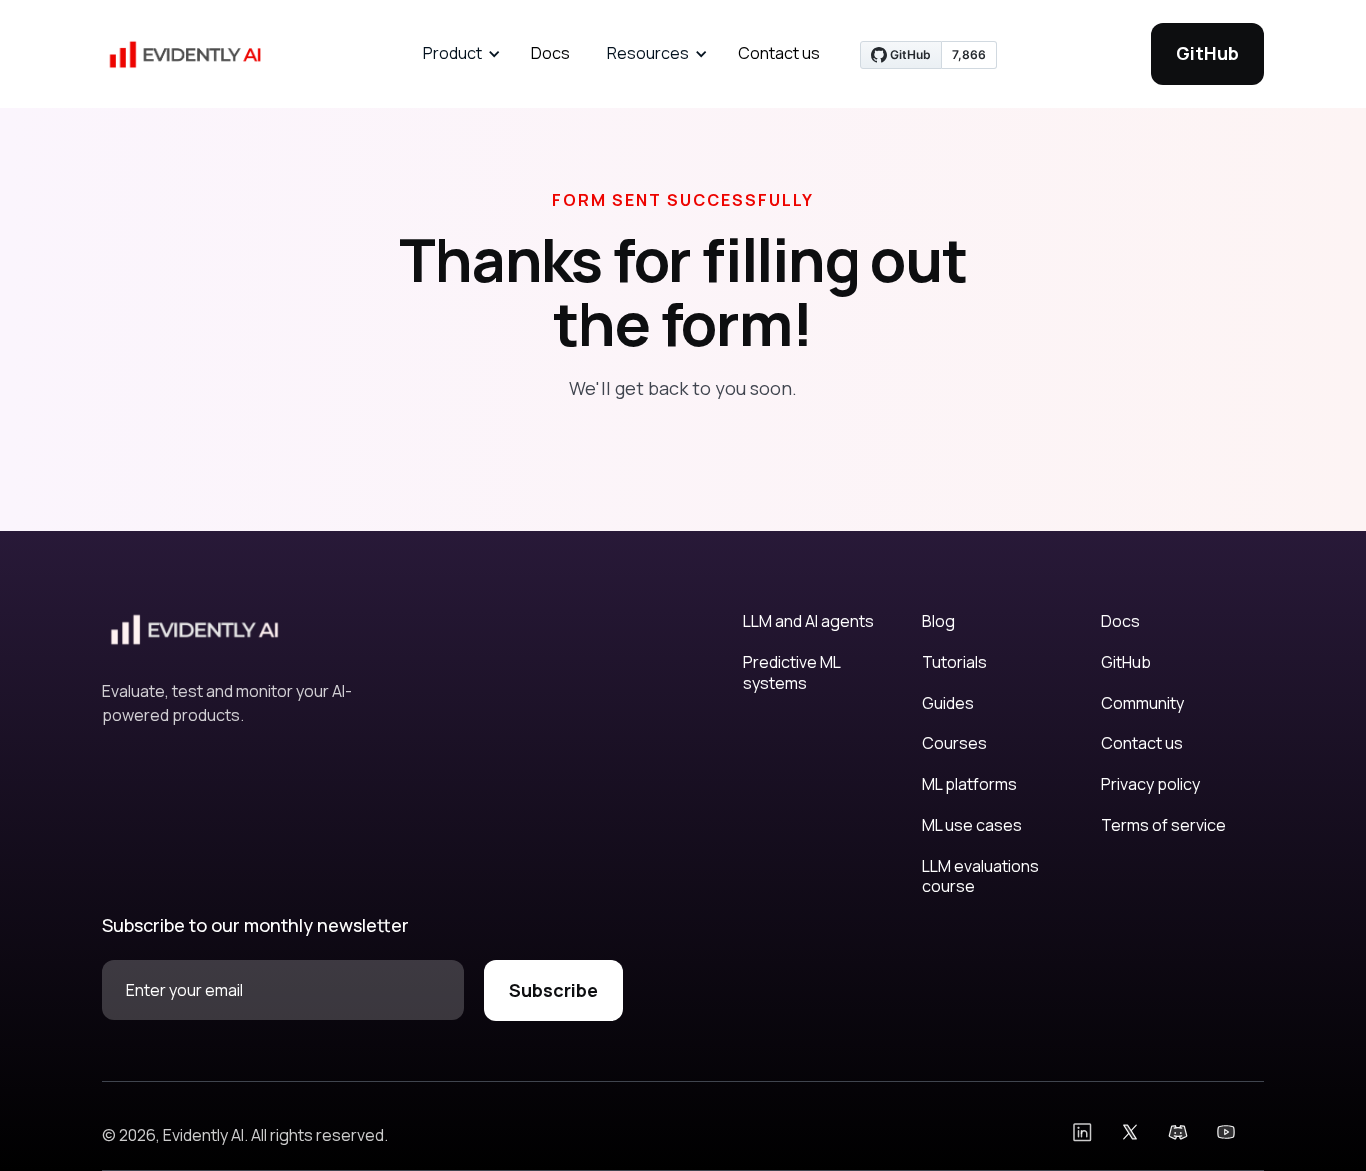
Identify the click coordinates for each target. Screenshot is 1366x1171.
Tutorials (954, 662)
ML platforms (969, 784)
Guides (948, 703)
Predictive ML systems (791, 673)
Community (1142, 703)
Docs (550, 53)
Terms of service (1163, 825)
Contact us (779, 53)
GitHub (1207, 53)
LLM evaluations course (980, 877)
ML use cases (972, 825)
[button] (458, 54)
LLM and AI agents (808, 621)
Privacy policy (1150, 784)
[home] (187, 54)
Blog (938, 621)
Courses (954, 743)
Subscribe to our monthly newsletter (255, 925)
